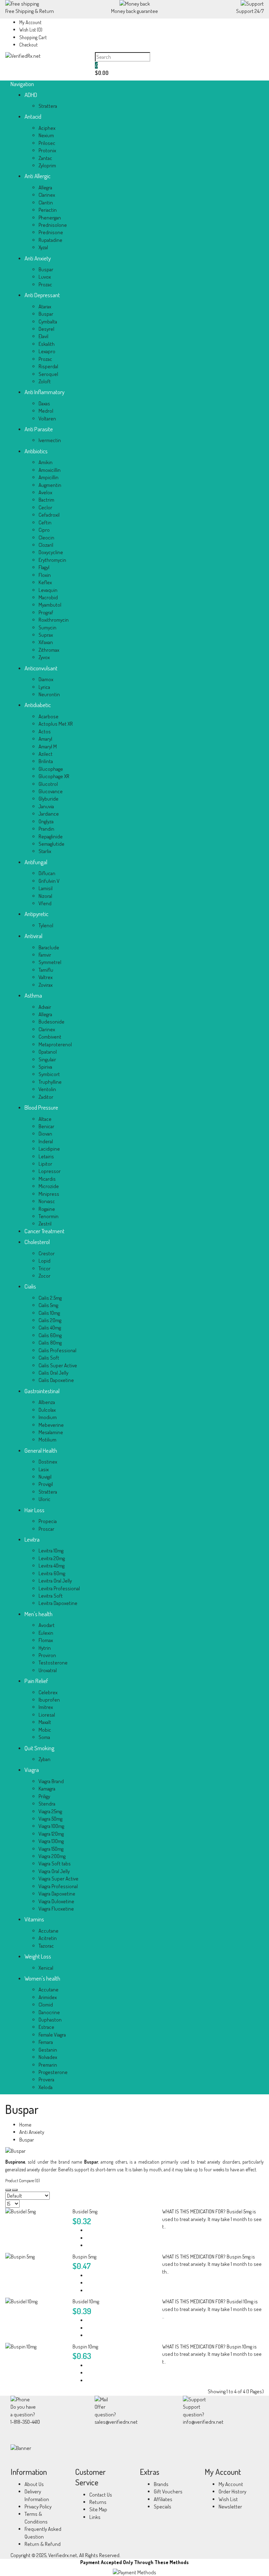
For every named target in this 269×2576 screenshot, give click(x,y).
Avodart (47, 1625)
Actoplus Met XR (56, 724)
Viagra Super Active (58, 1879)
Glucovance (51, 791)
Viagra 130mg (51, 1841)
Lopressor (50, 1171)
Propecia (48, 1521)
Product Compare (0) (23, 2181)
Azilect (46, 754)
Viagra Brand (51, 1781)
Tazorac (46, 1946)
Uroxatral (48, 1670)
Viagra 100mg (51, 1826)
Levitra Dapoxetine (58, 1603)
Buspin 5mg (84, 2257)
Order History (232, 2491)
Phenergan (50, 218)
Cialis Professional (57, 1350)
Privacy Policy (38, 2507)
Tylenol (46, 925)
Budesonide (51, 1022)
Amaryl (45, 739)
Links (95, 2517)
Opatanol (48, 1052)
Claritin (46, 203)
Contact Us (101, 2495)
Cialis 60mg (50, 1335)
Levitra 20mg (52, 1558)
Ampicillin (49, 477)
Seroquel (48, 374)
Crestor (47, 1253)
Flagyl (44, 567)
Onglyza (46, 821)
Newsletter (230, 2507)
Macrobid (48, 597)
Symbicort (49, 1074)
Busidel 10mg (86, 2301)
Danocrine (49, 2012)
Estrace (46, 2027)
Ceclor (45, 507)
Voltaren (47, 418)
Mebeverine (51, 1425)
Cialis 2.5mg (50, 1298)
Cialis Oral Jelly (53, 1373)
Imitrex (46, 1707)
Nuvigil (45, 1477)
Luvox (45, 277)
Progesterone (53, 2072)
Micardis (47, 1179)
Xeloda (46, 2087)
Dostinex (48, 1462)
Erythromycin (52, 560)
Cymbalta (48, 322)
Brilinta (46, 761)
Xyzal (43, 247)
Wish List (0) (31, 30)
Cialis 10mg (49, 1313)
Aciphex (47, 128)
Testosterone (53, 1663)
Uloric (44, 1499)
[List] (15, 2190)
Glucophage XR (54, 776)
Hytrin (45, 1648)
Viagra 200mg (52, 1856)
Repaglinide (51, 836)
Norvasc (47, 1201)
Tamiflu (46, 970)
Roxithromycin (54, 620)
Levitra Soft (51, 1596)
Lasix (44, 1469)
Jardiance (49, 814)
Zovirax (46, 985)
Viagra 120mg (51, 1834)
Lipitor (45, 1164)
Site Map (98, 2509)
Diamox (46, 679)
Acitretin (48, 1938)
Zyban (44, 1759)
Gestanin (48, 2050)
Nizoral (45, 896)
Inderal (46, 1141)
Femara (46, 2042)
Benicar (46, 1126)
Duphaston (50, 2020)
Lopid (44, 1261)
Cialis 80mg (50, 1343)
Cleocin (46, 537)
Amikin (46, 462)
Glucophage (51, 769)
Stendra (47, 1804)
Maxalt (45, 1722)
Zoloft (45, 381)
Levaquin (48, 590)
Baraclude (49, 947)
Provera (46, 2079)
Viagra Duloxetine (56, 1901)
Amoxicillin (50, 470)
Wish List (228, 2499)
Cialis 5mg (48, 1305)
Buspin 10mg (85, 2347)
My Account (30, 22)
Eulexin (46, 1633)
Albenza (47, 1402)
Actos (45, 731)
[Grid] (8, 2190)
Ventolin (47, 1089)
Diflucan (47, 873)
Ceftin (45, 522)
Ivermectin (50, 440)
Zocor (44, 1276)
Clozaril (46, 545)
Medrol (46, 411)
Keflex (45, 582)
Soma (44, 1737)
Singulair (47, 1059)
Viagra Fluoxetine (56, 1909)
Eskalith (47, 344)
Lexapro (47, 351)
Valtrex (46, 977)
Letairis (46, 1156)
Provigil (46, 1484)
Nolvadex (48, 2057)
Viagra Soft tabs (55, 1863)
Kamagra (47, 1789)
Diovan (45, 1134)
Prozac (45, 284)
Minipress (49, 1194)
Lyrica (44, 687)
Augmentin (50, 485)
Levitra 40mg (51, 1566)
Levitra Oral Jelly (55, 1581)
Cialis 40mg (50, 1328)
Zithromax (49, 650)
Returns (98, 2502)
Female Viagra (52, 2035)
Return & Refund (43, 2544)
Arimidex (48, 1997)
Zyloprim (47, 165)
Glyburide (49, 799)
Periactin (48, 210)
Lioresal (47, 1715)
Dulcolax (47, 1410)
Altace (45, 1119)
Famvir (45, 955)
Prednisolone (53, 225)
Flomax (46, 1640)
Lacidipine (49, 1149)
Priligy (44, 1796)
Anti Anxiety (32, 2132)
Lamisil (46, 888)
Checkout (28, 45)
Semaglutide (51, 844)
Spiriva (45, 1067)
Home (25, 2125)
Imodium (48, 1417)
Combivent (50, 1037)
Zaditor (46, 1097)
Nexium (46, 135)
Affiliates (163, 2499)
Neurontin (49, 694)
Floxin (45, 575)
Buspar (46, 269)
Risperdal (48, 366)
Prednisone (51, 232)
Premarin (48, 2065)
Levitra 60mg (52, 1573)
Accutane (49, 1931)
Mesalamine (51, 1432)
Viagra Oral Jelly (54, 1871)
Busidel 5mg (85, 2211)
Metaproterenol (55, 1044)
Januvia (46, 806)
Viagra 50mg (50, 1819)
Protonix (47, 150)
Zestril (45, 1224)
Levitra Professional (59, 1588)
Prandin (46, 829)
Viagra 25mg (50, 1811)
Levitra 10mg (51, 1551)
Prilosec (47, 143)
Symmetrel (50, 962)
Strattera (48, 106)
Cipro (44, 530)
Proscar (46, 1529)
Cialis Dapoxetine (56, 1380)
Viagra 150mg (51, 1849)
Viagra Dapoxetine (57, 1894)
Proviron (47, 1655)
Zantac (45, 158)
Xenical (46, 1968)
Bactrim (46, 500)
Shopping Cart (33, 37)
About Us (34, 2484)
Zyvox (44, 657)
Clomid (46, 2005)
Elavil (43, 336)
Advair (45, 1007)
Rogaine (47, 1209)
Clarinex (47, 195)
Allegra (45, 187)
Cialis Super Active (58, 1365)
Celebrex (48, 1692)
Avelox (45, 492)
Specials (163, 2507)
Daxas (44, 403)
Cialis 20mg (50, 1320)
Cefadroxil (49, 515)
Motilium (47, 1440)
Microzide (49, 1186)
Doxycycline (51, 552)
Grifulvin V (49, 881)
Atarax (45, 306)
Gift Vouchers (168, 2491)
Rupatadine (50, 240)
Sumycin (47, 627)
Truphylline (50, 1082)
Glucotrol (48, 784)
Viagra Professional (58, 1886)
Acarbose (49, 716)
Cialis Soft (49, 1358)
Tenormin (49, 1216)
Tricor (44, 1268)
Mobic (45, 1730)
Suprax (46, 635)
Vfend (45, 903)
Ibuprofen (49, 1700)
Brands (161, 2484)
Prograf (46, 612)
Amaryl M (48, 746)
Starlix (45, 851)
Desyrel (46, 329)
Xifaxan (46, 642)
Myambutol (50, 605)
